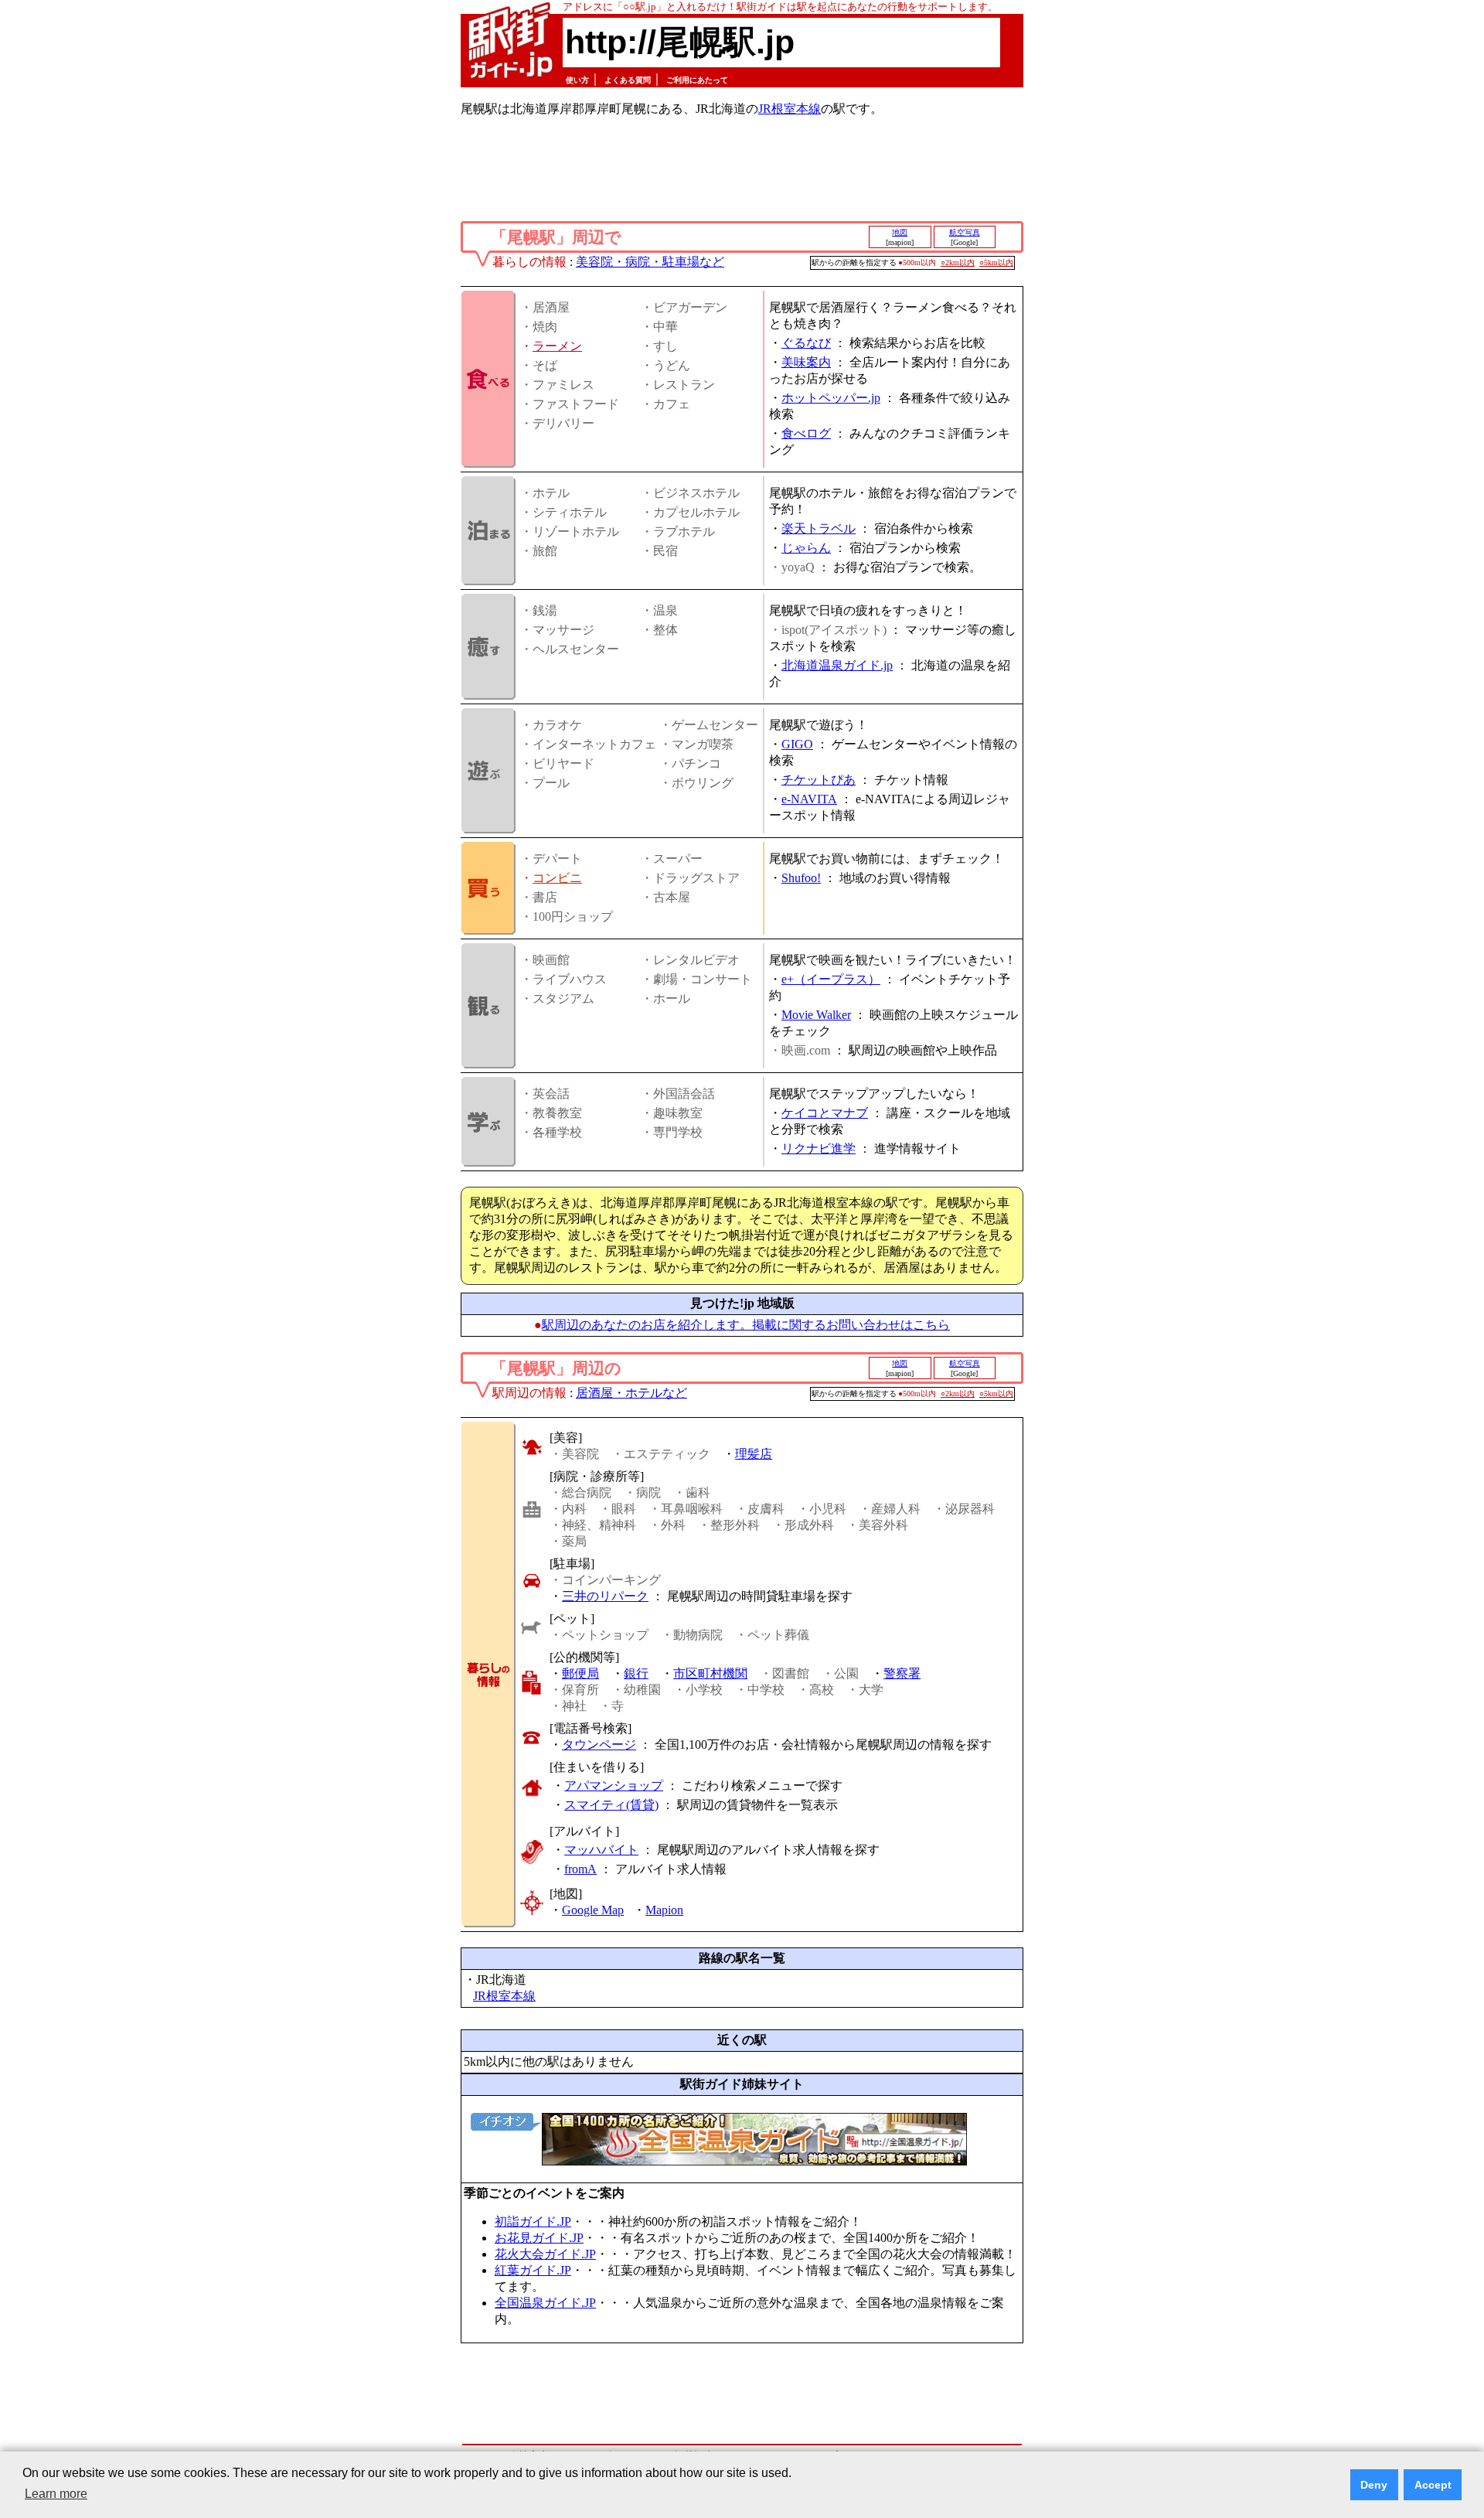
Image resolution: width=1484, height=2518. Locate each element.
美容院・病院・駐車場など (650, 262)
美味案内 (806, 362)
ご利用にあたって (697, 80)
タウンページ (599, 1745)
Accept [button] (1433, 2485)
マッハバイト (601, 1850)
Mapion (664, 1910)
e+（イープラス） (831, 979)
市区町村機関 (710, 1673)
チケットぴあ (819, 780)
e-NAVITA (809, 799)
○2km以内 (958, 262)
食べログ (806, 433)
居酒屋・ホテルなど (631, 1393)
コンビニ (557, 878)
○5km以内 (996, 262)
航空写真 (965, 232)
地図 (900, 232)
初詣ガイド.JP (533, 2222)
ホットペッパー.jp (831, 398)
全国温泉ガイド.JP (545, 2303)
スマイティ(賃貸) (611, 1805)
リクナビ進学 (819, 1148)
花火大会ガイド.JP (545, 2254)
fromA (580, 1869)
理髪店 (754, 1454)
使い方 (577, 80)
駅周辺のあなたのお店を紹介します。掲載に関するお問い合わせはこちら (746, 1325)
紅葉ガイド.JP (533, 2270)
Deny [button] (1374, 2485)
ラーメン (557, 346)
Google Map (593, 1910)
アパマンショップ (614, 1785)
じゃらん (806, 548)
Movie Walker (816, 1015)
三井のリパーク (605, 1596)
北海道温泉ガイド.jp (837, 665)
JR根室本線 (790, 109)
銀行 (636, 1673)
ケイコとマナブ (825, 1113)
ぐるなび (806, 343)
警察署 (902, 1673)
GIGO (797, 744)
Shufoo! (801, 878)
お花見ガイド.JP (539, 2238)
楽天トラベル (819, 528)
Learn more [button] (56, 2494)
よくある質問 (628, 80)
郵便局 (580, 1673)
